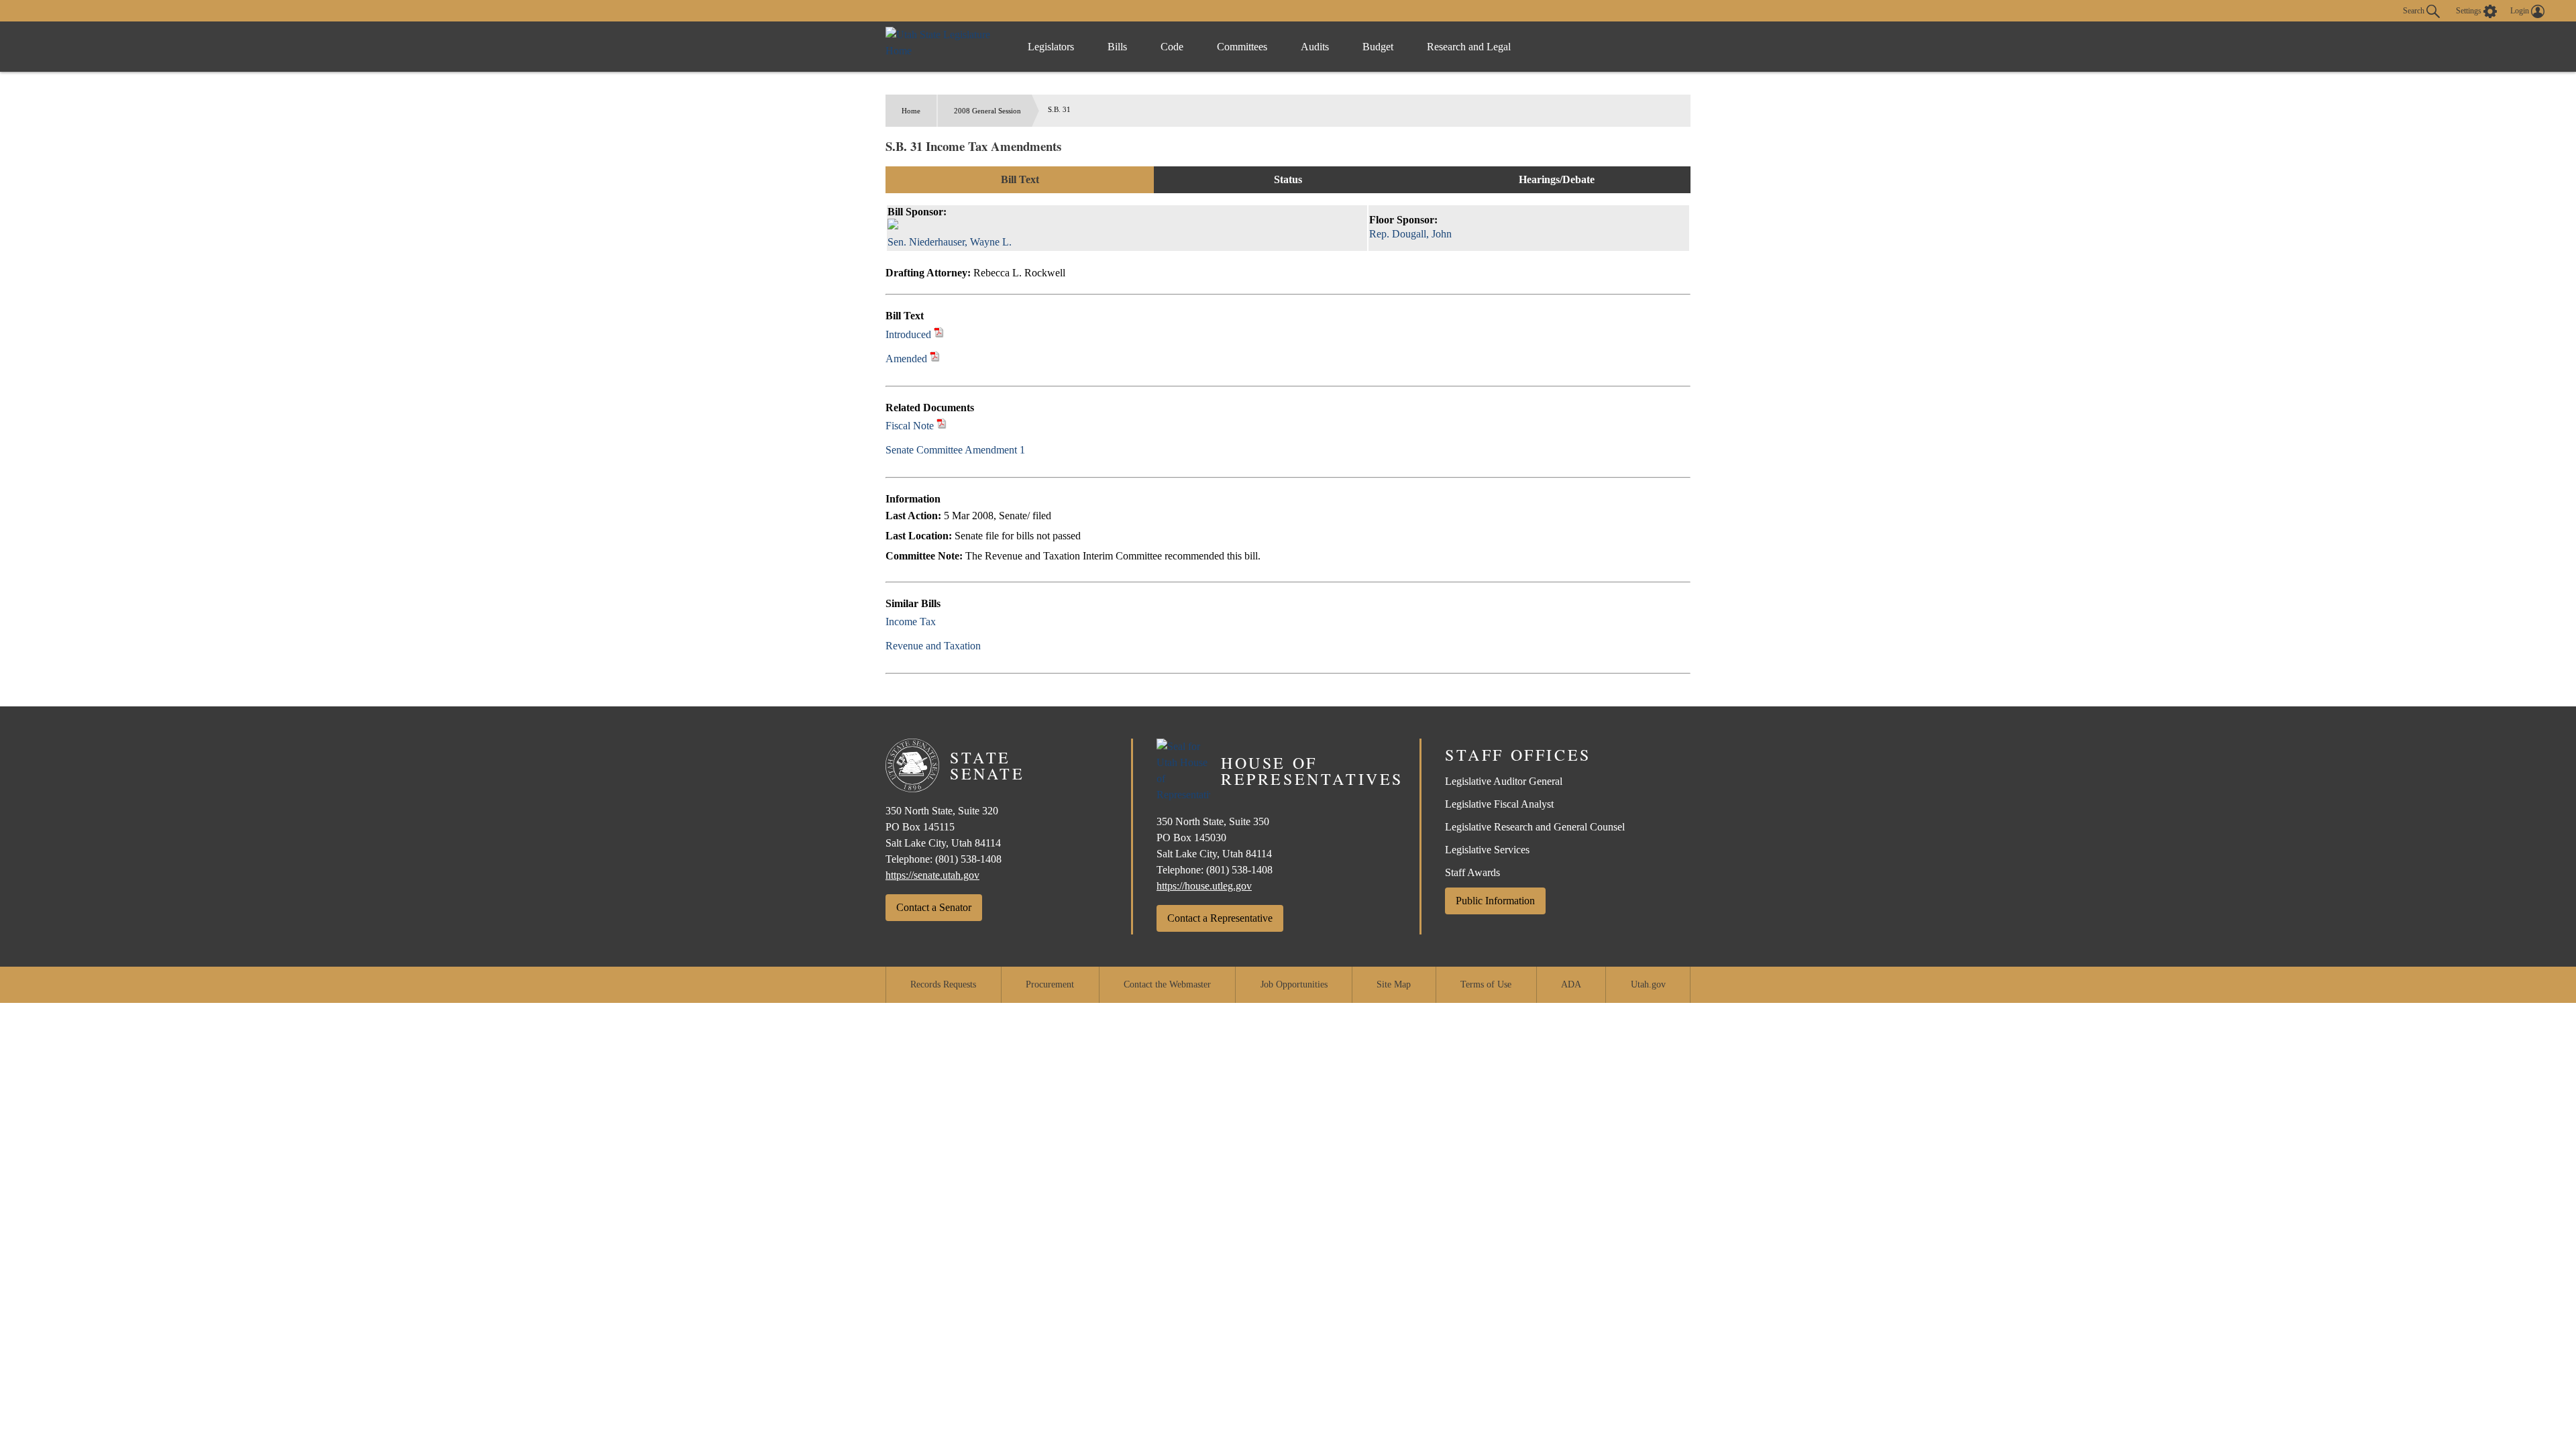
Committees (1242, 47)
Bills (1117, 47)
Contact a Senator (934, 907)
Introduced (908, 334)
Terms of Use (1486, 984)
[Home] (943, 47)
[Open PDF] (939, 334)
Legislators (1051, 47)
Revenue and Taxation (933, 646)
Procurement (1050, 984)
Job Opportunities (1294, 984)
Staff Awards (1472, 872)
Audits (1315, 47)
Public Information (1495, 901)
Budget (1378, 47)
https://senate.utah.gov (932, 875)
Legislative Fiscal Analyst (1499, 804)
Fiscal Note (910, 426)
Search (2415, 10)
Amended (906, 359)
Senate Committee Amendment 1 (955, 450)
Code (1172, 47)
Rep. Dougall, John (1410, 234)
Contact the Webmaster (1167, 984)
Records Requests (943, 984)
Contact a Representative (1220, 918)
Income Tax (911, 622)
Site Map (1394, 984)
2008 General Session (987, 111)
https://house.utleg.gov (1204, 886)
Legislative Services (1487, 850)
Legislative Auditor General (1504, 781)
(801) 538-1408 (968, 859)
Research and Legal (1469, 47)
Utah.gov (1648, 984)
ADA (1571, 984)
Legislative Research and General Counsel (1535, 827)
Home (911, 111)
